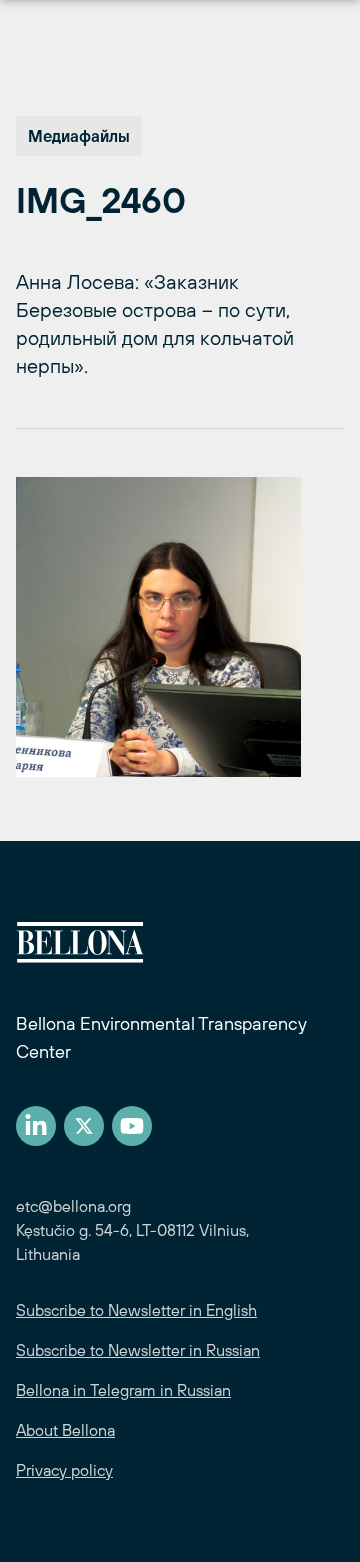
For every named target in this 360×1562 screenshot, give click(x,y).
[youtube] (132, 1126)
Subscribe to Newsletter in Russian (138, 1350)
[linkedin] (36, 1126)
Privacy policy (64, 1470)
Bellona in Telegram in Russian (123, 1390)
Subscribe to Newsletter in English (136, 1310)
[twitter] (84, 1126)
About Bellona (65, 1430)
